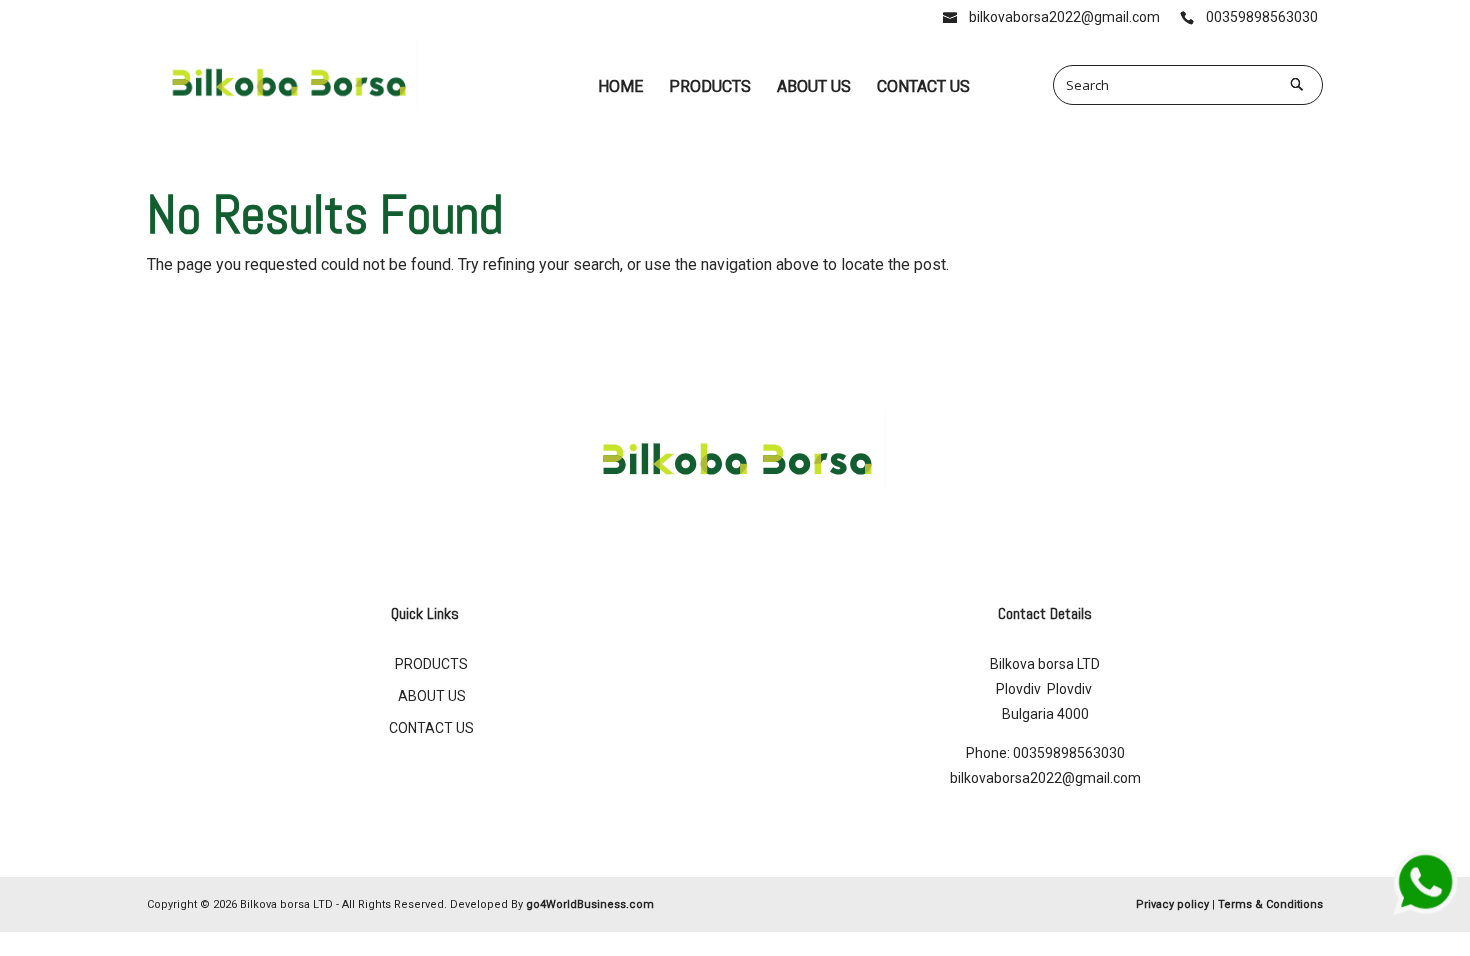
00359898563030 (1069, 753)
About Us (814, 87)
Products (710, 87)
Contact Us (923, 87)
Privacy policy (1172, 904)
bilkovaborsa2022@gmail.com (1045, 778)
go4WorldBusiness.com (590, 904)
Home (620, 87)
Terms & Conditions (1270, 904)
